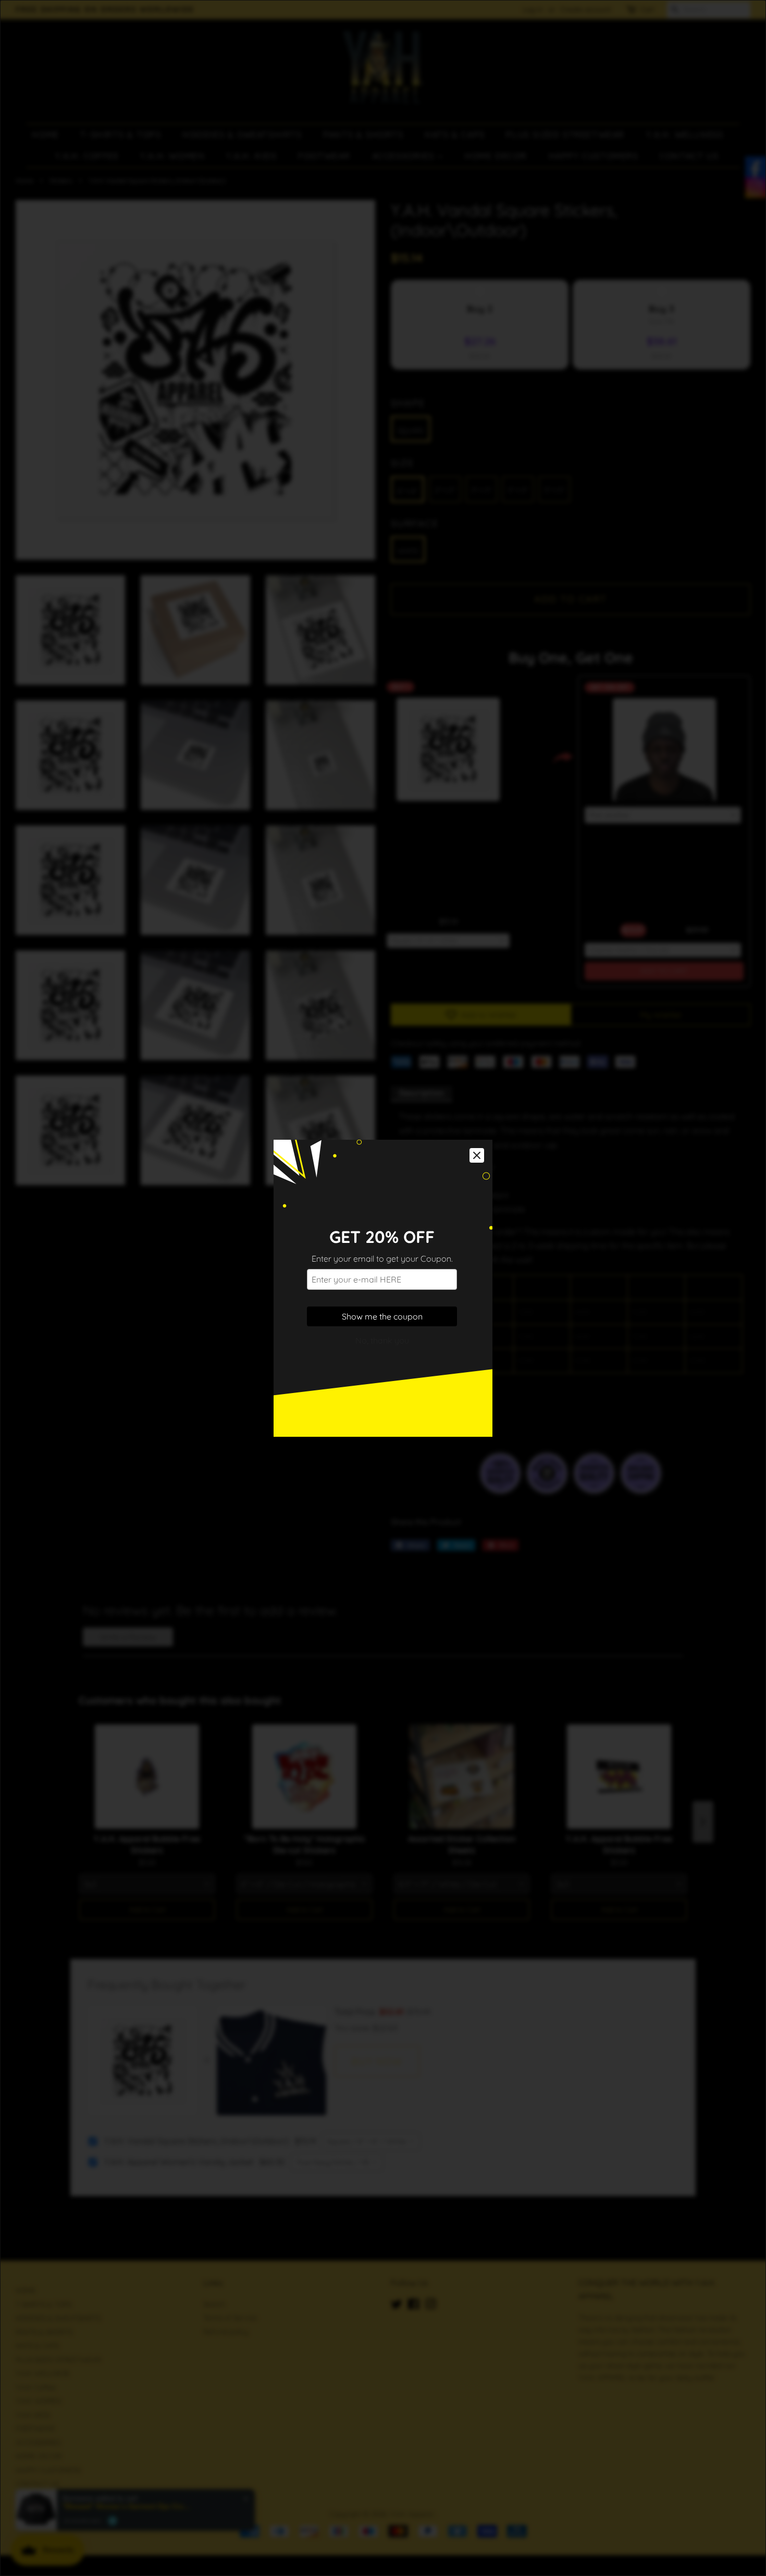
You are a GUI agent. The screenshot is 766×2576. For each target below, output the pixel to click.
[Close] (477, 1155)
